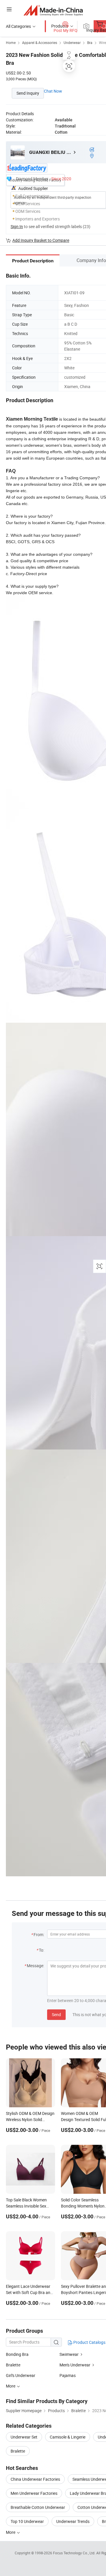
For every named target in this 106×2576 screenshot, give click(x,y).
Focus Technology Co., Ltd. (75, 2553)
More (11, 2532)
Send (56, 2015)
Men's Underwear (75, 2365)
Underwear (72, 43)
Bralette (13, 2365)
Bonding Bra (17, 2354)
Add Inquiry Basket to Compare (41, 240)
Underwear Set (24, 2437)
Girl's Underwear (21, 2375)
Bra (90, 43)
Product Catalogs (89, 2342)
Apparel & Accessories (40, 43)
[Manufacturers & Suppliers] (53, 10)
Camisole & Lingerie (68, 2437)
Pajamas (68, 2375)
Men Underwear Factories (34, 2493)
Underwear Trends (73, 2521)
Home (11, 43)
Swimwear (69, 2354)
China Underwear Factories (35, 2479)
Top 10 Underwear (27, 2521)
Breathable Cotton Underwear (38, 2507)
